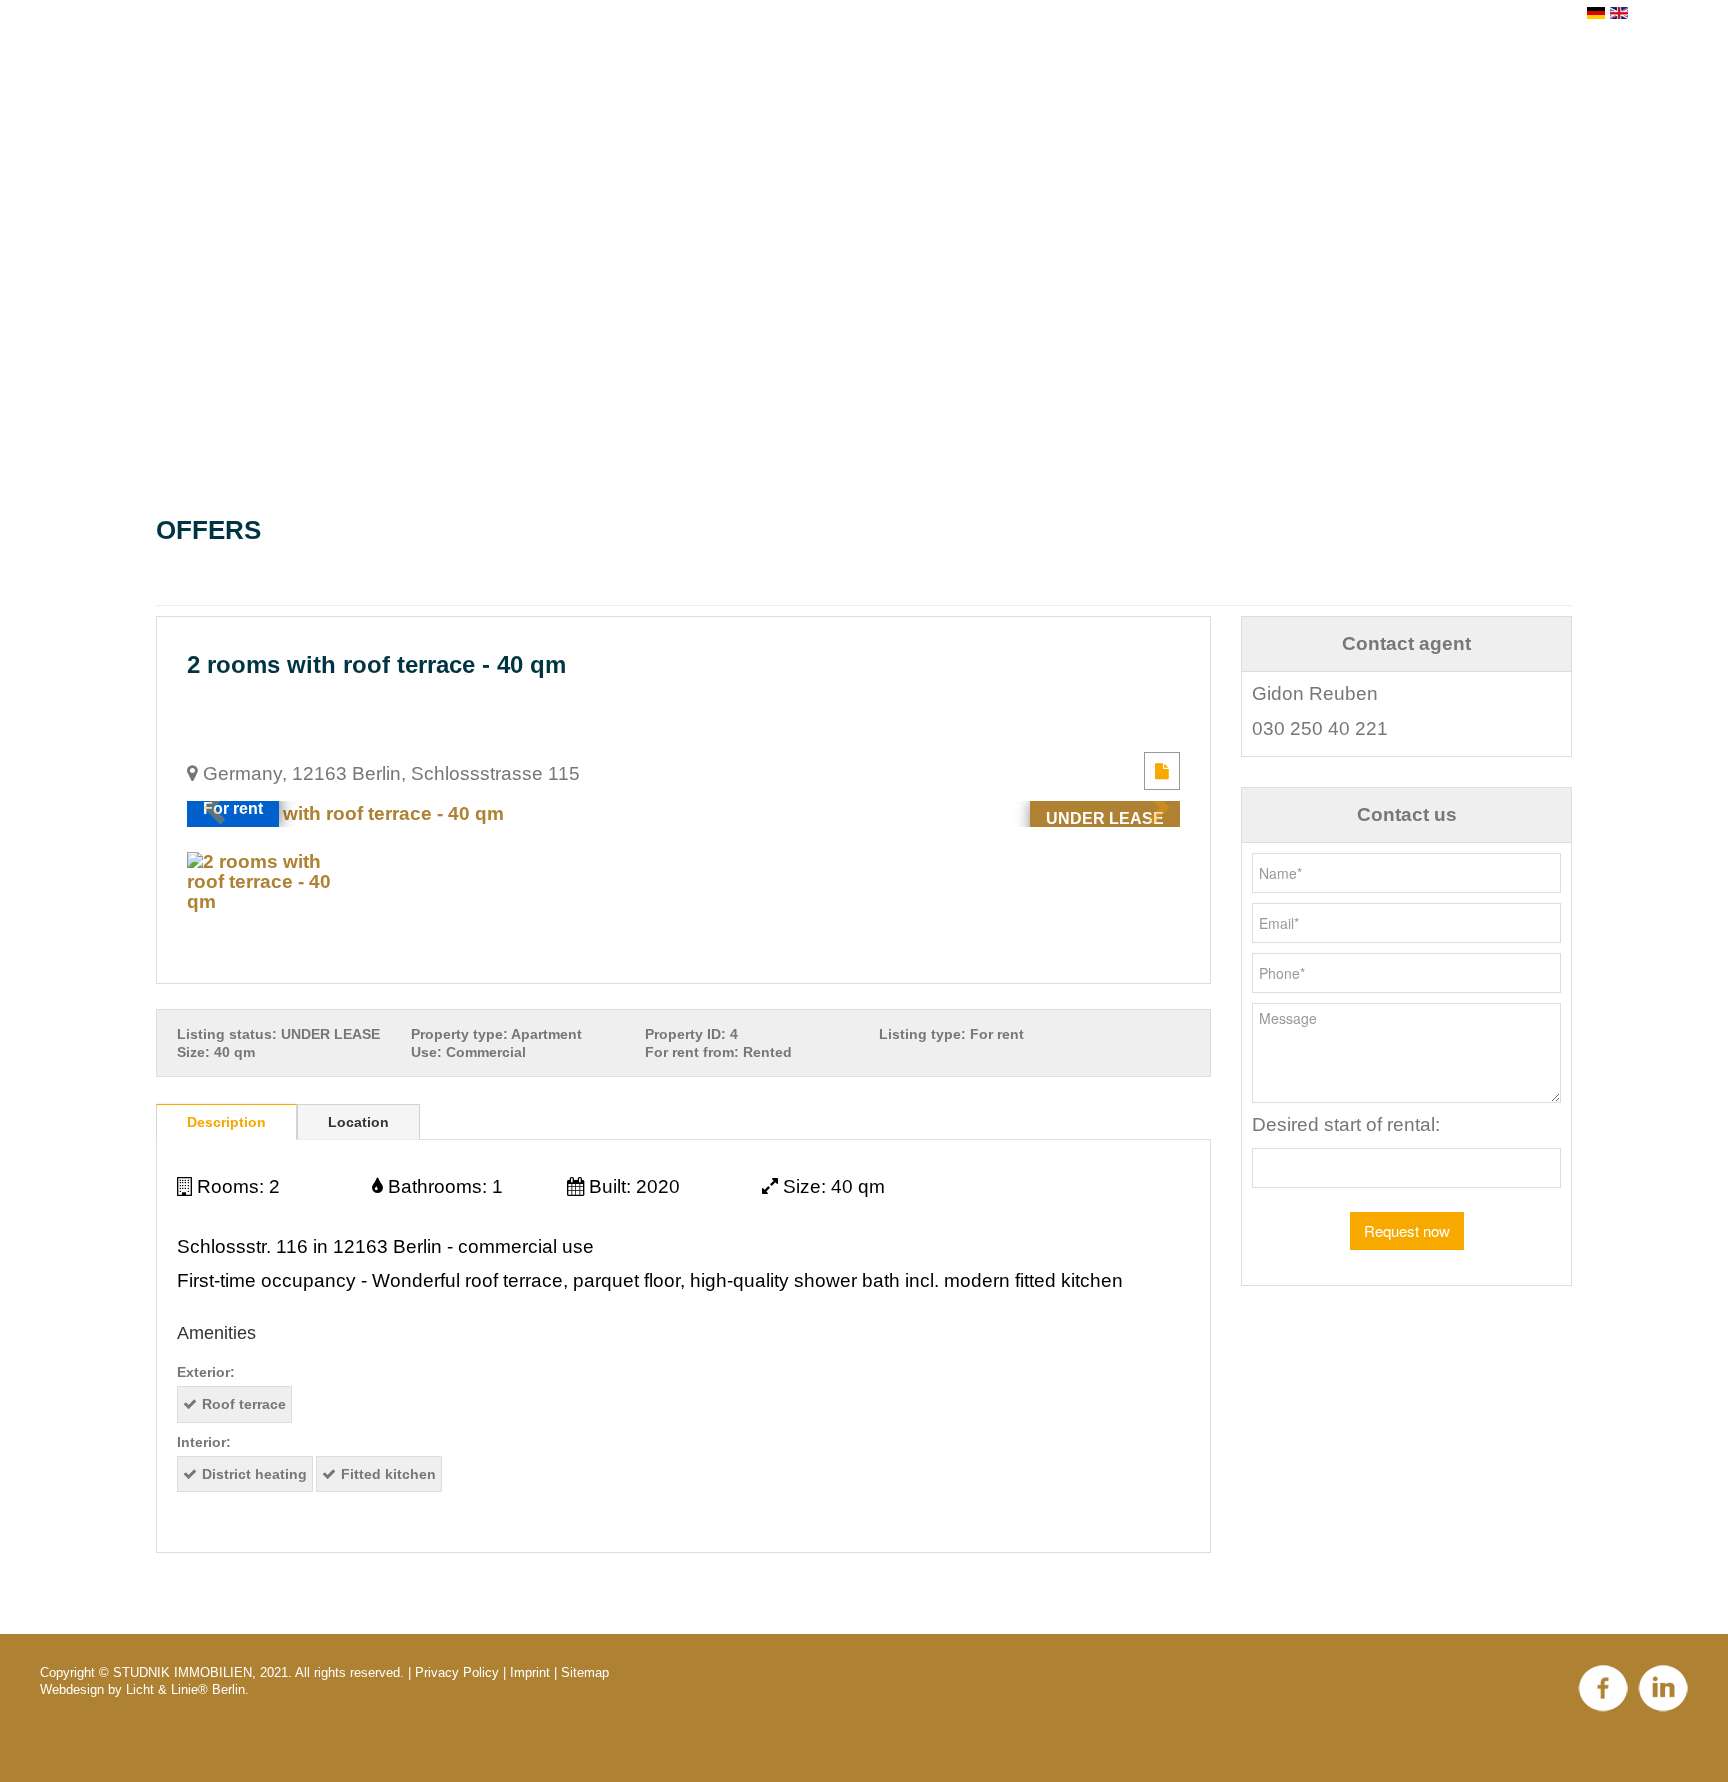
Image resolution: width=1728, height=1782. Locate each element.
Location (358, 1122)
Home (752, 91)
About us (835, 91)
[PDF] (1162, 770)
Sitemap (585, 1672)
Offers (987, 91)
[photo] (683, 813)
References (1095, 91)
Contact (1210, 91)
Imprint (530, 1672)
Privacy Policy (457, 1672)
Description (226, 1122)
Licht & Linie (162, 1689)
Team (916, 91)
